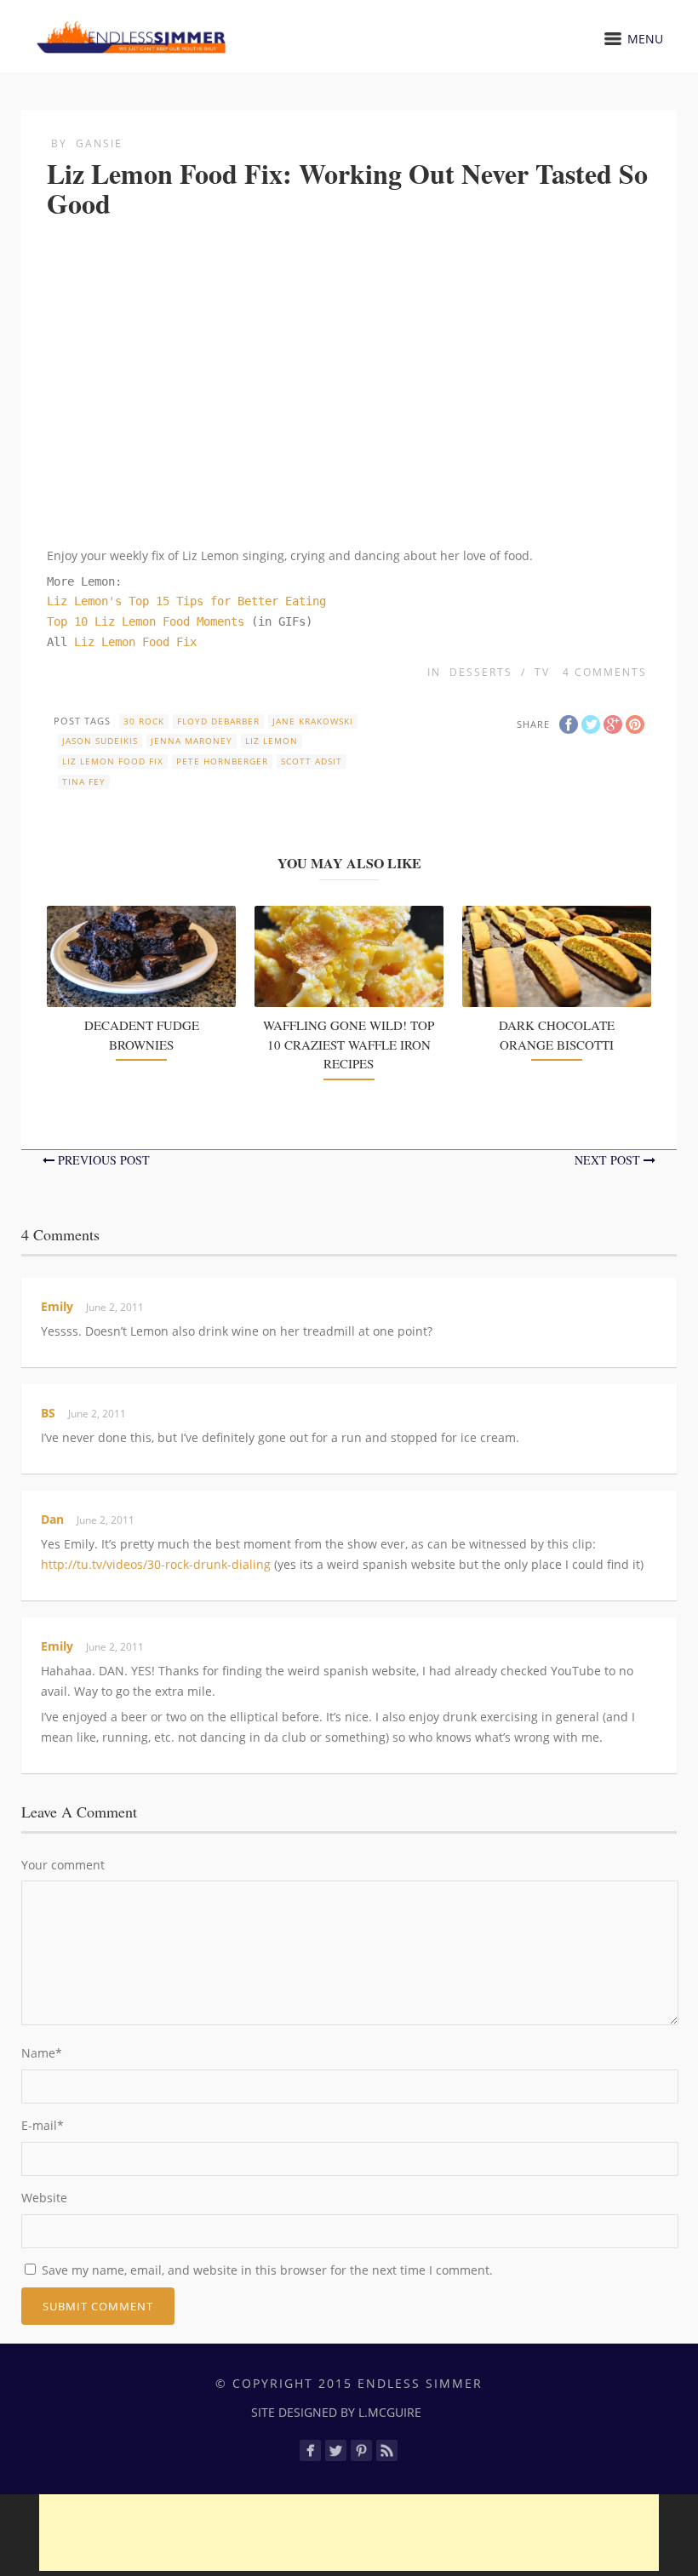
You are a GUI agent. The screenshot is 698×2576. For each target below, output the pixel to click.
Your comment (63, 1865)
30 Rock (144, 721)
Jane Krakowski (313, 721)
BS (48, 1413)
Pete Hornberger (222, 761)
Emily (57, 1306)
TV (542, 672)
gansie (99, 143)
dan (52, 1519)
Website (44, 2198)
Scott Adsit (312, 761)
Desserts (481, 672)
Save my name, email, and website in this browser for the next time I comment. (267, 2270)
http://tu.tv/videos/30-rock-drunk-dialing (156, 1564)
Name (42, 2053)
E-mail (43, 2125)
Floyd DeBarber (218, 721)
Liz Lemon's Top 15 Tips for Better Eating (186, 601)
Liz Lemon (272, 741)
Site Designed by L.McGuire (336, 2412)
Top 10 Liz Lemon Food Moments (149, 621)
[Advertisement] (349, 2533)
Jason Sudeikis (100, 741)
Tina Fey (84, 781)
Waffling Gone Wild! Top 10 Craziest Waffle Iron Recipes (349, 1044)
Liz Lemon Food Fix (135, 642)
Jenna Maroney (192, 741)
